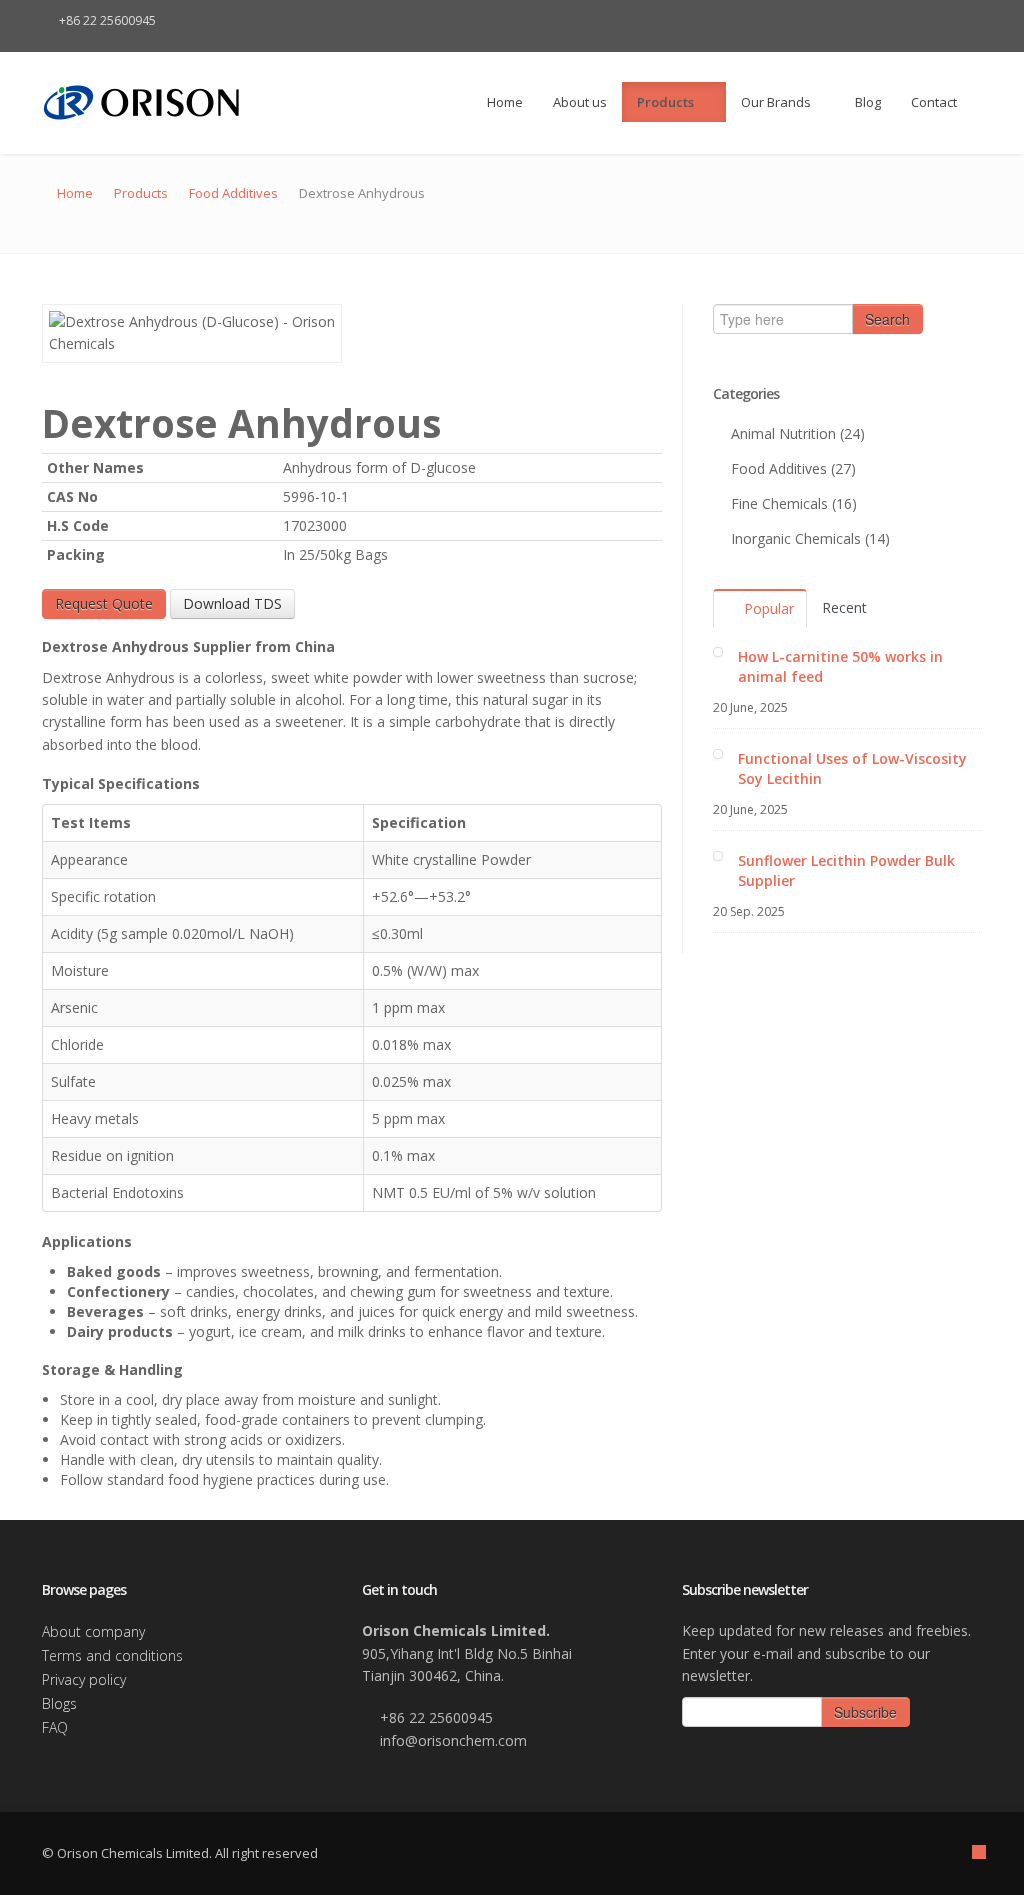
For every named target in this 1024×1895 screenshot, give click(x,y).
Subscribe (865, 1712)
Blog (868, 102)
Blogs (59, 1703)
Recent (844, 607)
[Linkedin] (942, 20)
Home (503, 102)
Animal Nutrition (783, 433)
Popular (767, 608)
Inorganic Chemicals (796, 538)
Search (887, 319)
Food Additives (233, 193)
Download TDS (232, 603)
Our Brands (776, 102)
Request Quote (104, 603)
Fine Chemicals (779, 503)
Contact (934, 102)
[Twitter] (914, 20)
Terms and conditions (112, 1655)
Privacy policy (84, 1679)
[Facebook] (886, 20)
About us (580, 102)
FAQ (55, 1727)
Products (667, 102)
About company (93, 1631)
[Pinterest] (970, 20)
